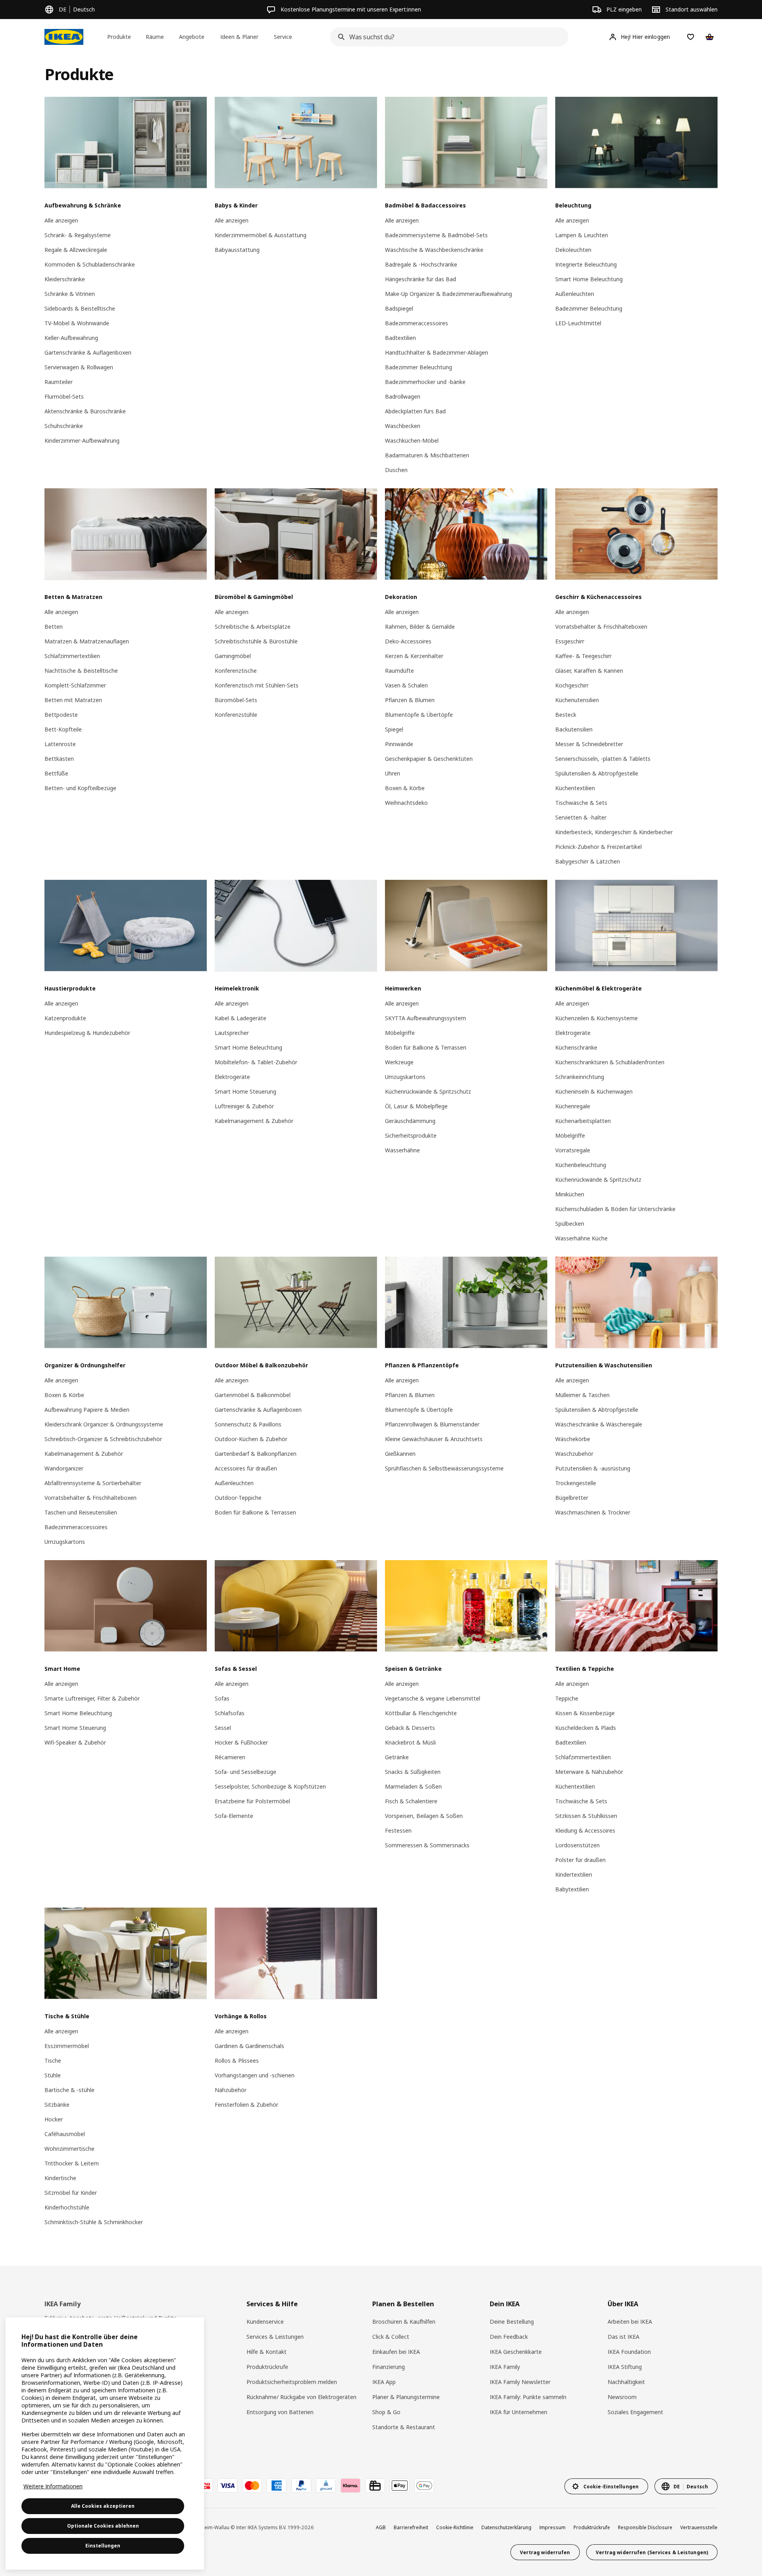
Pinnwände (399, 744)
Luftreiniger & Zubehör (244, 1106)
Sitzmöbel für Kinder (71, 2193)
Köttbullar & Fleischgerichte (421, 1713)
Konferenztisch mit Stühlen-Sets (257, 685)
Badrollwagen (403, 396)
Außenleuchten (575, 294)
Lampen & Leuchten (582, 235)
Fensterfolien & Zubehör (246, 2105)
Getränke (397, 1757)
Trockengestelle (576, 1483)
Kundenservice (265, 2322)
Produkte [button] (119, 37)
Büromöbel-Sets (236, 700)
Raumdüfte (399, 671)
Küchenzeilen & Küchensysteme (597, 1018)
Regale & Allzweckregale (76, 250)
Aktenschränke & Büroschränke (85, 411)
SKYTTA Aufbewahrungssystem (425, 1018)
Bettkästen (59, 759)
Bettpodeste (61, 715)
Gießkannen (400, 1454)
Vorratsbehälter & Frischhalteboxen (601, 627)
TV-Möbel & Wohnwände (77, 323)
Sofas (222, 1698)
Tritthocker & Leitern (72, 2163)
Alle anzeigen (61, 220)
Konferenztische (236, 671)
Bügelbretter (572, 1498)
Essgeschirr (570, 641)
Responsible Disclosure (645, 2527)
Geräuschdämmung (410, 1121)
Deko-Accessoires (408, 641)
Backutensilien (574, 729)
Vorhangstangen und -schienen (255, 2075)
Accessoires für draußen (246, 1468)
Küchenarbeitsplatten (583, 1121)
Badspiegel (399, 308)
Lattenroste (60, 744)
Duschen (396, 470)
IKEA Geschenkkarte (516, 2352)
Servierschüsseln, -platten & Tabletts (603, 759)
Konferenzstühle (236, 715)
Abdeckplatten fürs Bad (415, 411)
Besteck (566, 715)
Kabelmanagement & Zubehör (254, 1121)
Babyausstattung (237, 250)
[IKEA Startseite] (64, 37)
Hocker (54, 2119)
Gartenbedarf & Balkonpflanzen (256, 1454)
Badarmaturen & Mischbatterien (427, 455)
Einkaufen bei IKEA (396, 2352)
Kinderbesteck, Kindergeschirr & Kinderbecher (614, 832)
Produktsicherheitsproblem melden (292, 2382)
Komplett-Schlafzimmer (75, 685)
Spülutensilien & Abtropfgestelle (597, 773)
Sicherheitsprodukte (411, 1135)
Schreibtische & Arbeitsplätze (253, 627)
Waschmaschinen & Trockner (593, 1512)
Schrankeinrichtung (580, 1077)
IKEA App (384, 2382)
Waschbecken (403, 426)
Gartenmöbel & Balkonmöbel (253, 1395)
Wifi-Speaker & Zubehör (75, 1742)
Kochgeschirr (572, 685)
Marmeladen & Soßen (413, 1786)
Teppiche (567, 1698)
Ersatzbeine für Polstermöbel (252, 1801)
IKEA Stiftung (625, 2367)
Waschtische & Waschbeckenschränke (434, 250)
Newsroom (622, 2397)
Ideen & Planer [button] (239, 37)
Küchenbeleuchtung (581, 1165)
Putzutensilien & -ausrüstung (593, 1468)
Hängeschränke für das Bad (420, 279)
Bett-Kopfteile (63, 729)
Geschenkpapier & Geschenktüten (429, 759)
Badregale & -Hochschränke (421, 264)
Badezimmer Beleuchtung (419, 367)
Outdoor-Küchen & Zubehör (251, 1439)
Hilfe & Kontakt (267, 2352)
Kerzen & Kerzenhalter (414, 656)
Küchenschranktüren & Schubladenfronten (610, 1062)
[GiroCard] (326, 2486)
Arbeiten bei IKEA (630, 2322)
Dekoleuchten (573, 250)
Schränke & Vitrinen (70, 294)
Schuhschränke (64, 426)
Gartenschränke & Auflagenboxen (88, 352)
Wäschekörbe (573, 1439)
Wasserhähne (402, 1150)
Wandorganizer (64, 1468)
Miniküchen (570, 1194)
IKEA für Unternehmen (519, 2412)
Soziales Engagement (635, 2412)
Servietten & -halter (581, 817)
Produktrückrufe (267, 2367)
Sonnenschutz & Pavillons (248, 1424)
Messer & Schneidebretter (589, 744)
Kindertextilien (574, 1874)
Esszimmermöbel (67, 2046)
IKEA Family (505, 2367)
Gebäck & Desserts (410, 1728)
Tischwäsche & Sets (581, 803)
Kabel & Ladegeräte (241, 1018)
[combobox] (447, 37)
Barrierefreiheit (411, 2527)
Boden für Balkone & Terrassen (426, 1047)
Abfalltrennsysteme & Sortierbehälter (93, 1483)
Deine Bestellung (512, 2322)
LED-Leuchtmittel (578, 323)
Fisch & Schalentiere (411, 1801)
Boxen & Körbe (405, 788)
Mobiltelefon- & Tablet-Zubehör (256, 1062)
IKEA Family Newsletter (520, 2382)
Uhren (393, 773)
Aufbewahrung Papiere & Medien (87, 1410)
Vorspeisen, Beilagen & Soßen (424, 1816)
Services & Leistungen (275, 2337)
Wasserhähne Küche (581, 1238)
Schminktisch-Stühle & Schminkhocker (94, 2222)
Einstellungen (103, 2546)
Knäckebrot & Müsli (410, 1742)
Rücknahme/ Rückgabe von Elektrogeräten (301, 2397)
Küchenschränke (576, 1047)
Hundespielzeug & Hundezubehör (87, 1033)
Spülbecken (570, 1224)
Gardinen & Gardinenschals (249, 2046)
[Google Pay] (424, 2486)
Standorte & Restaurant (404, 2427)
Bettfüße (56, 773)
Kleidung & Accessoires (585, 1830)
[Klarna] (350, 2486)
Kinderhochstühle (67, 2207)
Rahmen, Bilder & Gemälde (420, 627)
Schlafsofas (230, 1713)
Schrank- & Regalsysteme (78, 235)
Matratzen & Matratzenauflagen (87, 641)
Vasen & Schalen (406, 685)
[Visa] (227, 2486)
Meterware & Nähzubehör (589, 1772)
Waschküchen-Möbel (412, 441)
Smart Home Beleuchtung (589, 279)
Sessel (223, 1728)
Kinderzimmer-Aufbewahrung (82, 441)
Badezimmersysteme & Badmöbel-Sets (436, 235)
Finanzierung (389, 2367)
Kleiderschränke (65, 279)
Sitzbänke (57, 2105)
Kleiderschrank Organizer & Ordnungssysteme (104, 1424)
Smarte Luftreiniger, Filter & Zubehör (92, 1698)
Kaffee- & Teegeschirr (583, 656)
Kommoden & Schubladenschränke (90, 264)
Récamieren (230, 1757)
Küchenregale (573, 1106)
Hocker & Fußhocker (241, 1742)
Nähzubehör (231, 2090)
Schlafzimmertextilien (72, 656)
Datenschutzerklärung (506, 2527)
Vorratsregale (573, 1150)
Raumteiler (59, 382)
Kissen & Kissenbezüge (585, 1713)
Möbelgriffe (400, 1033)
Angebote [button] (192, 37)
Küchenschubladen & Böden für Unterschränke (615, 1209)
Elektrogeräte (232, 1077)
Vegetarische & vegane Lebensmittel (433, 1698)
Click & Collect (391, 2337)
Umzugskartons (405, 1077)
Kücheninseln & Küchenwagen (594, 1091)
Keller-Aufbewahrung (71, 338)
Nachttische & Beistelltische (81, 671)
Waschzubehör (574, 1454)
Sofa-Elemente (234, 1816)
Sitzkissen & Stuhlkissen (586, 1816)
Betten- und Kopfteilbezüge (80, 788)
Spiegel (394, 729)
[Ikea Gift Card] (375, 2486)
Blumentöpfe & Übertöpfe (419, 715)
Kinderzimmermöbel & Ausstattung (261, 235)
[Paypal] (301, 2486)
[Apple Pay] (400, 2486)
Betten (54, 627)
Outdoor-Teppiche (238, 1498)
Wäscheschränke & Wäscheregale (599, 1424)
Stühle (53, 2075)
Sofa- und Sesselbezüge (245, 1772)
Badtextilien (400, 338)
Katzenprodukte (65, 1018)
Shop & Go (386, 2412)
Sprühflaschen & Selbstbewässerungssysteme (444, 1468)
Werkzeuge (399, 1062)
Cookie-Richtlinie (455, 2527)
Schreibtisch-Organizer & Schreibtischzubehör (103, 1439)
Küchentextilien (575, 788)
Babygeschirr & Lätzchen (588, 861)
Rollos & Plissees (237, 2061)
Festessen (398, 1830)
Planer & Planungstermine (406, 2397)
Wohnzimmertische (69, 2149)
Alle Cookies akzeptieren (103, 2506)
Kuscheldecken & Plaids (586, 1728)
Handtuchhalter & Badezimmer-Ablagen (437, 352)
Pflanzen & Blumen (410, 700)
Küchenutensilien (577, 700)
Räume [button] (155, 37)
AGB (381, 2527)
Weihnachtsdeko (406, 803)
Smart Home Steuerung (245, 1091)
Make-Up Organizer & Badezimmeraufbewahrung (448, 294)
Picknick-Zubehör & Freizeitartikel (598, 847)
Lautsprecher (232, 1033)
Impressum (552, 2527)
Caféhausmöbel (65, 2134)
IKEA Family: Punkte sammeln (528, 2397)
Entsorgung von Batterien (280, 2412)
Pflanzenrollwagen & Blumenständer (432, 1424)
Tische (53, 2061)
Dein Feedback (509, 2337)
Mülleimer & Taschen (582, 1395)
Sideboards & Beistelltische (80, 308)
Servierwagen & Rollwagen (79, 367)
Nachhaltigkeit (626, 2382)
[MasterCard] (252, 2486)
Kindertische (60, 2178)
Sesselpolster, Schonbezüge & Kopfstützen (270, 1786)
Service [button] (283, 37)
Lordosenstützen (577, 1845)
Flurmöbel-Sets (64, 396)
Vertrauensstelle (699, 2527)
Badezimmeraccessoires (417, 323)
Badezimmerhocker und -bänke (425, 382)
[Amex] (277, 2486)
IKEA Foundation (629, 2352)
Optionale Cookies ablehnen (103, 2526)
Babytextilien (572, 1889)
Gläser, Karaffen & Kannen (589, 671)
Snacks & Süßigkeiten (413, 1772)
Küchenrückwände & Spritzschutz (428, 1091)
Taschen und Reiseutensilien (81, 1512)
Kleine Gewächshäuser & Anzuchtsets (434, 1439)
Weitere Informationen (53, 2486)
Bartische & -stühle (69, 2090)
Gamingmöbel (233, 656)
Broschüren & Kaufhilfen (404, 2322)
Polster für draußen (580, 1860)
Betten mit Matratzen (73, 700)
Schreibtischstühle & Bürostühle (256, 641)
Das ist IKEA (623, 2337)
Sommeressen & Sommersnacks (427, 1845)
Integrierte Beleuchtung (586, 264)
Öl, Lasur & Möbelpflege (416, 1106)
